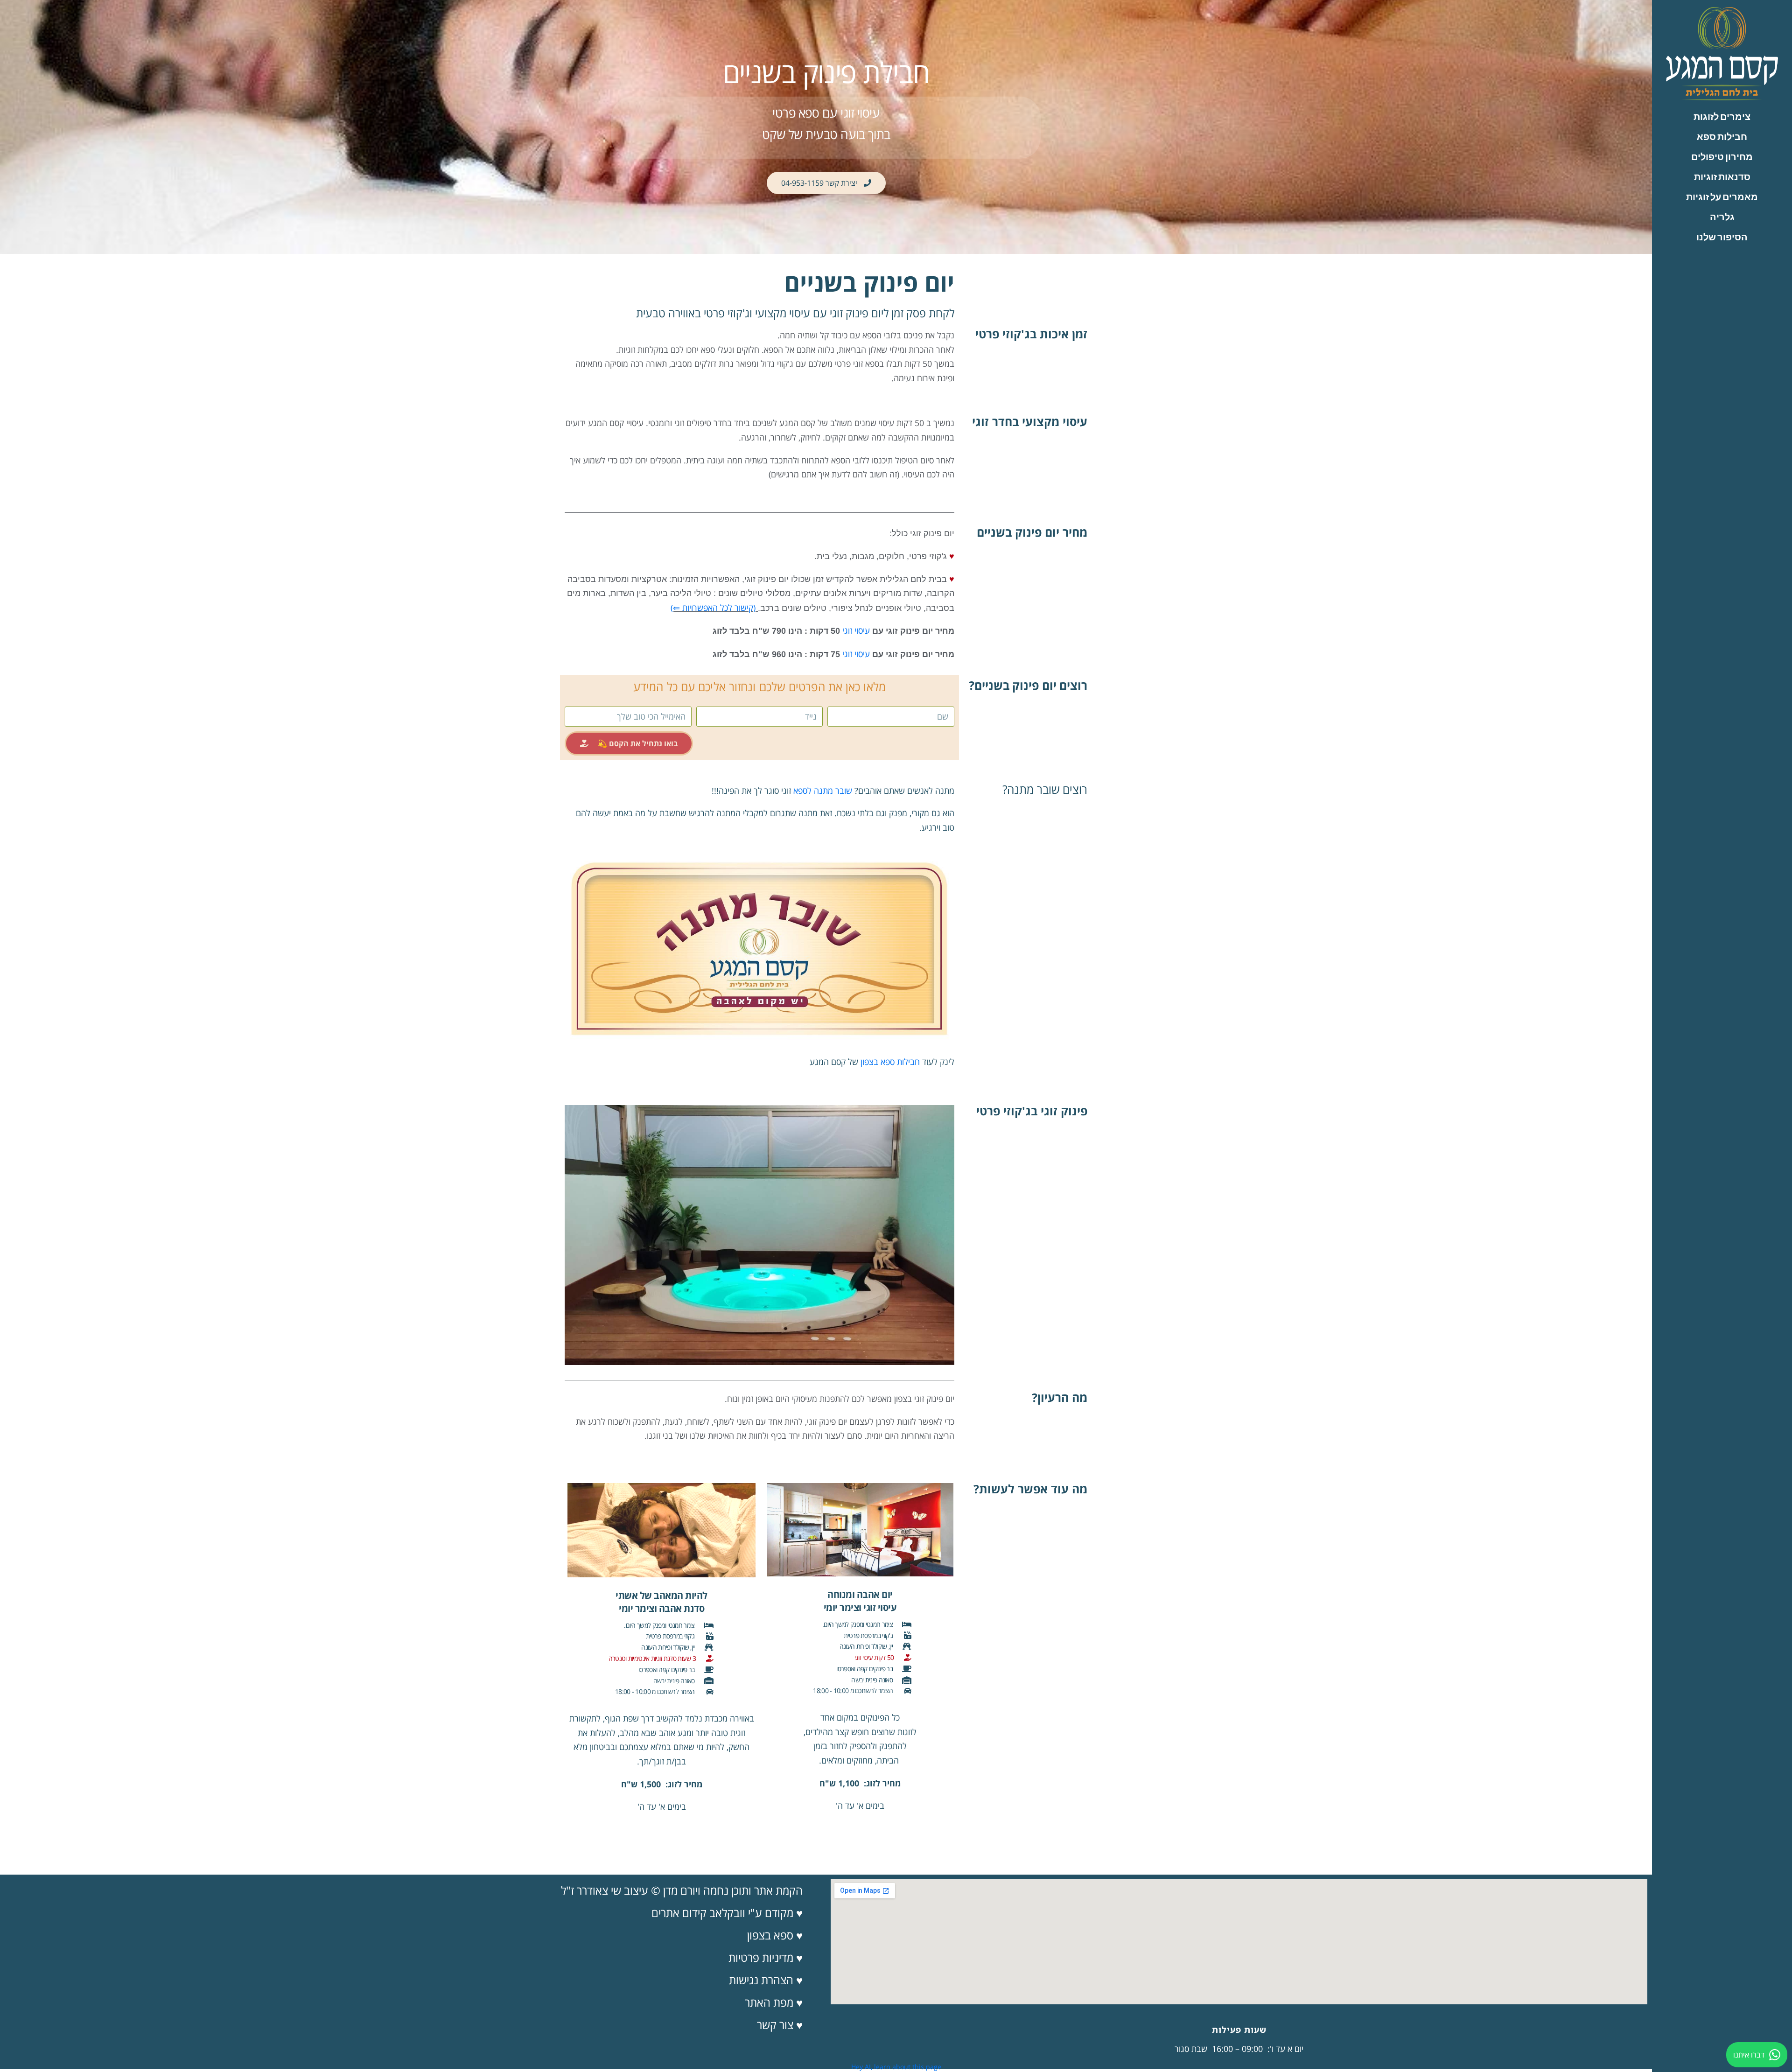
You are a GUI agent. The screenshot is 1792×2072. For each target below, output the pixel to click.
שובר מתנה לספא (823, 791)
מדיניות (778, 1957)
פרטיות (745, 1957)
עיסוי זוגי (856, 630)
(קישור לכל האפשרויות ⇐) (713, 608)
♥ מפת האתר (774, 2002)
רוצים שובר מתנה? (1045, 789)
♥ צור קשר (780, 2025)
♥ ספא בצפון (775, 1935)
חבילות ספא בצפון (890, 1062)
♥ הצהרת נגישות (766, 1980)
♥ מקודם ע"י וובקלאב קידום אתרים (727, 1913)
